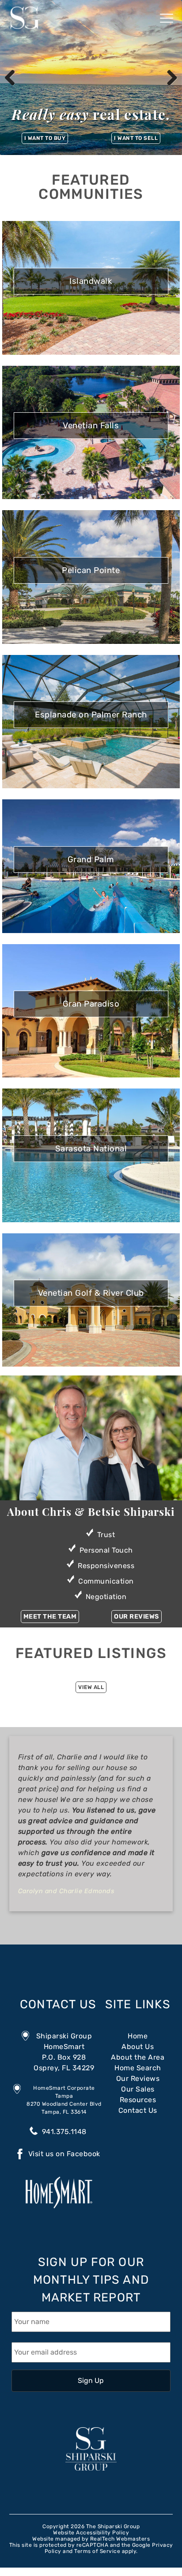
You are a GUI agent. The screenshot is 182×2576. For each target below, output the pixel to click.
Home (138, 2036)
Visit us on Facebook (64, 2154)
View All (91, 1687)
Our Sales (138, 2089)
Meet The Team (50, 1617)
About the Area (138, 2057)
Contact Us (58, 2004)
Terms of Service (97, 2551)
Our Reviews (136, 1617)
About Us (138, 2047)
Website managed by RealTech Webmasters (91, 2539)
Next (169, 77)
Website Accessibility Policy (91, 2533)
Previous (13, 77)
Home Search (138, 2068)
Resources (138, 2100)
